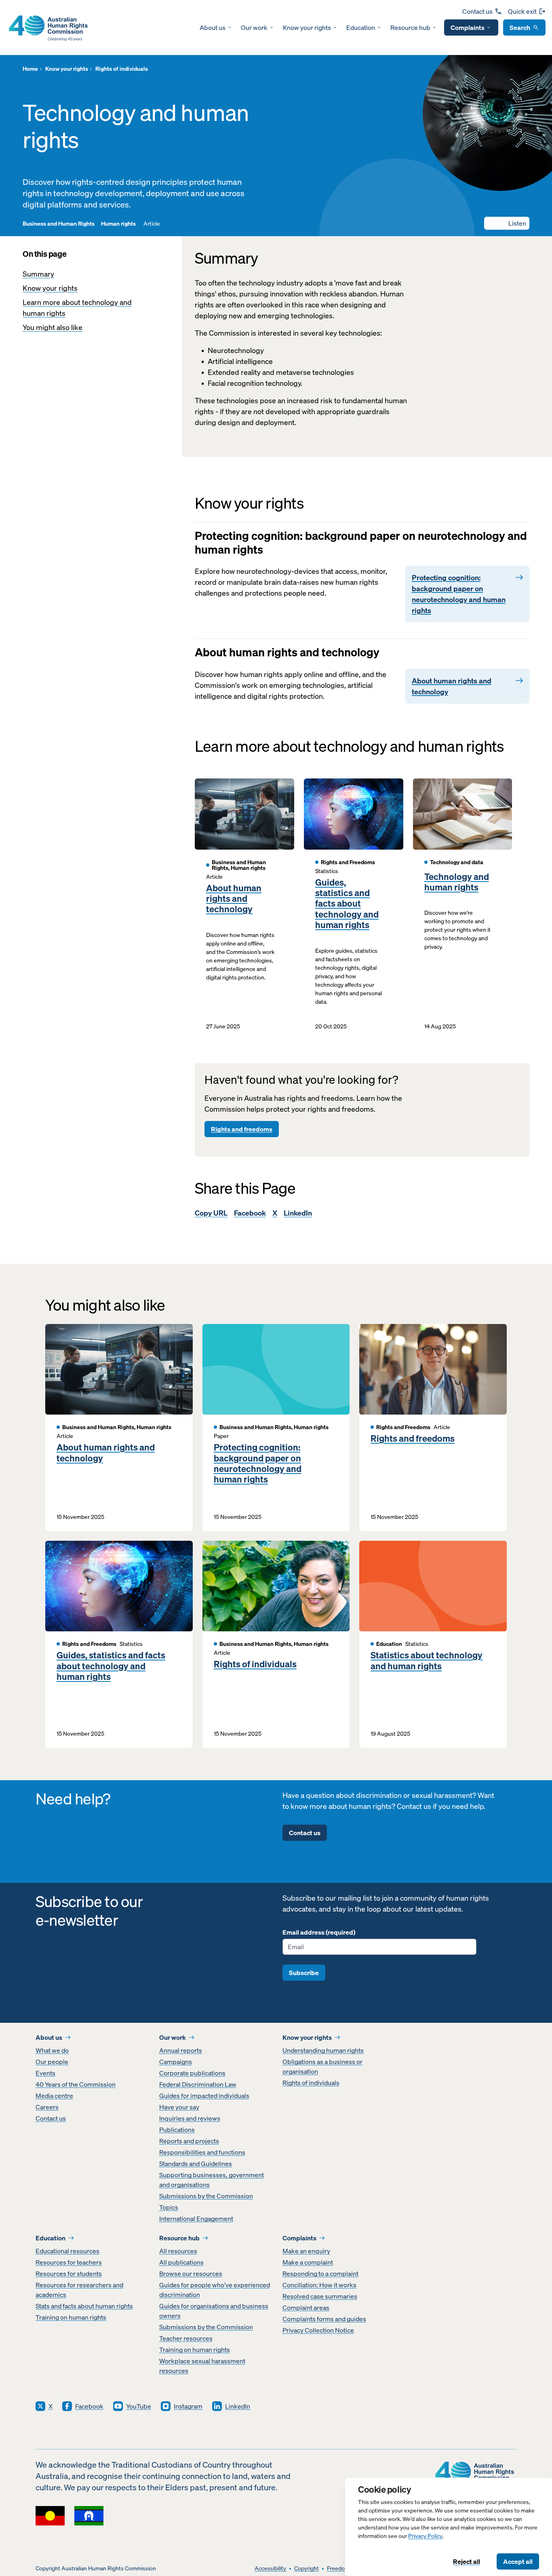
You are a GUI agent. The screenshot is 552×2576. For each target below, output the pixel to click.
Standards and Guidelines (196, 2164)
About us (213, 27)
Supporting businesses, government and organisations (212, 2180)
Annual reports (181, 2050)
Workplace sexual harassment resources (202, 2366)
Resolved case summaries (320, 2296)
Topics (169, 2207)
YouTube (139, 2406)
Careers (47, 2107)
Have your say (179, 2107)
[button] (507, 223)
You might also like (53, 327)
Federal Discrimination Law (198, 2084)
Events (45, 2073)
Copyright (307, 2569)
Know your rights (307, 27)
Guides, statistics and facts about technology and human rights (347, 904)
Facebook (250, 1213)
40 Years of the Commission (76, 2084)
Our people (52, 2062)
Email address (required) (319, 1932)
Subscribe (304, 1973)
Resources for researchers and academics (79, 2290)
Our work (254, 27)
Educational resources (67, 2251)
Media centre (54, 2096)
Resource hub (410, 27)
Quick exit (522, 11)
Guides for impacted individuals (204, 2096)
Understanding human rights (323, 2050)
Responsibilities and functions (202, 2152)
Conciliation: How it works (319, 2285)
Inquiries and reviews (190, 2118)
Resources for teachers (69, 2262)
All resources (178, 2251)
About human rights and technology (234, 899)
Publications (177, 2130)
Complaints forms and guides (324, 2319)
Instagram (188, 2406)
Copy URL (211, 1213)
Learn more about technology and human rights (77, 308)
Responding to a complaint (320, 2274)
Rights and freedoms (242, 1129)
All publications (181, 2262)
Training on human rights (71, 2317)
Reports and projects (189, 2141)
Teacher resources (186, 2338)
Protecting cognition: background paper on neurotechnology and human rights (258, 1464)
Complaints (468, 27)
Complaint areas (306, 2307)
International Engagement (196, 2219)
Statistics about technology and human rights (427, 1661)
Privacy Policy (425, 2536)
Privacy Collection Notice (318, 2330)
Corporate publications (192, 2073)
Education (361, 27)
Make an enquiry (306, 2251)
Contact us (477, 11)
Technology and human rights (457, 882)
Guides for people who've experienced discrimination (215, 2290)
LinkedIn (298, 1213)
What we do (52, 2050)
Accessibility (270, 2569)
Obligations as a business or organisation (322, 2066)
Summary (38, 274)
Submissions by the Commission (206, 2196)
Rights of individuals (255, 1664)
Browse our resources (191, 2274)
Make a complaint (308, 2262)
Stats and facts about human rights (84, 2306)
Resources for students (69, 2274)
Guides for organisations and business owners (214, 2311)
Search (520, 27)
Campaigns (176, 2062)
